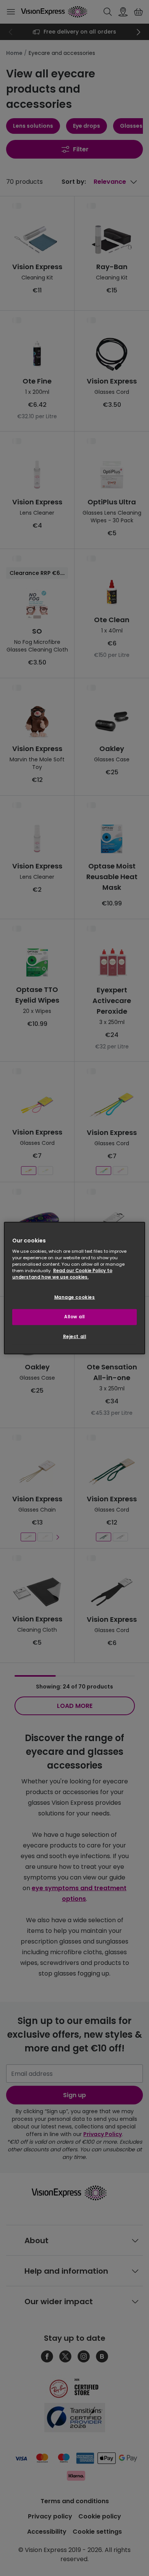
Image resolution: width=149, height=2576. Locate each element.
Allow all (74, 1317)
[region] (75, 1288)
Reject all (75, 1337)
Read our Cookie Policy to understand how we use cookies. (62, 1274)
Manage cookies (75, 1297)
